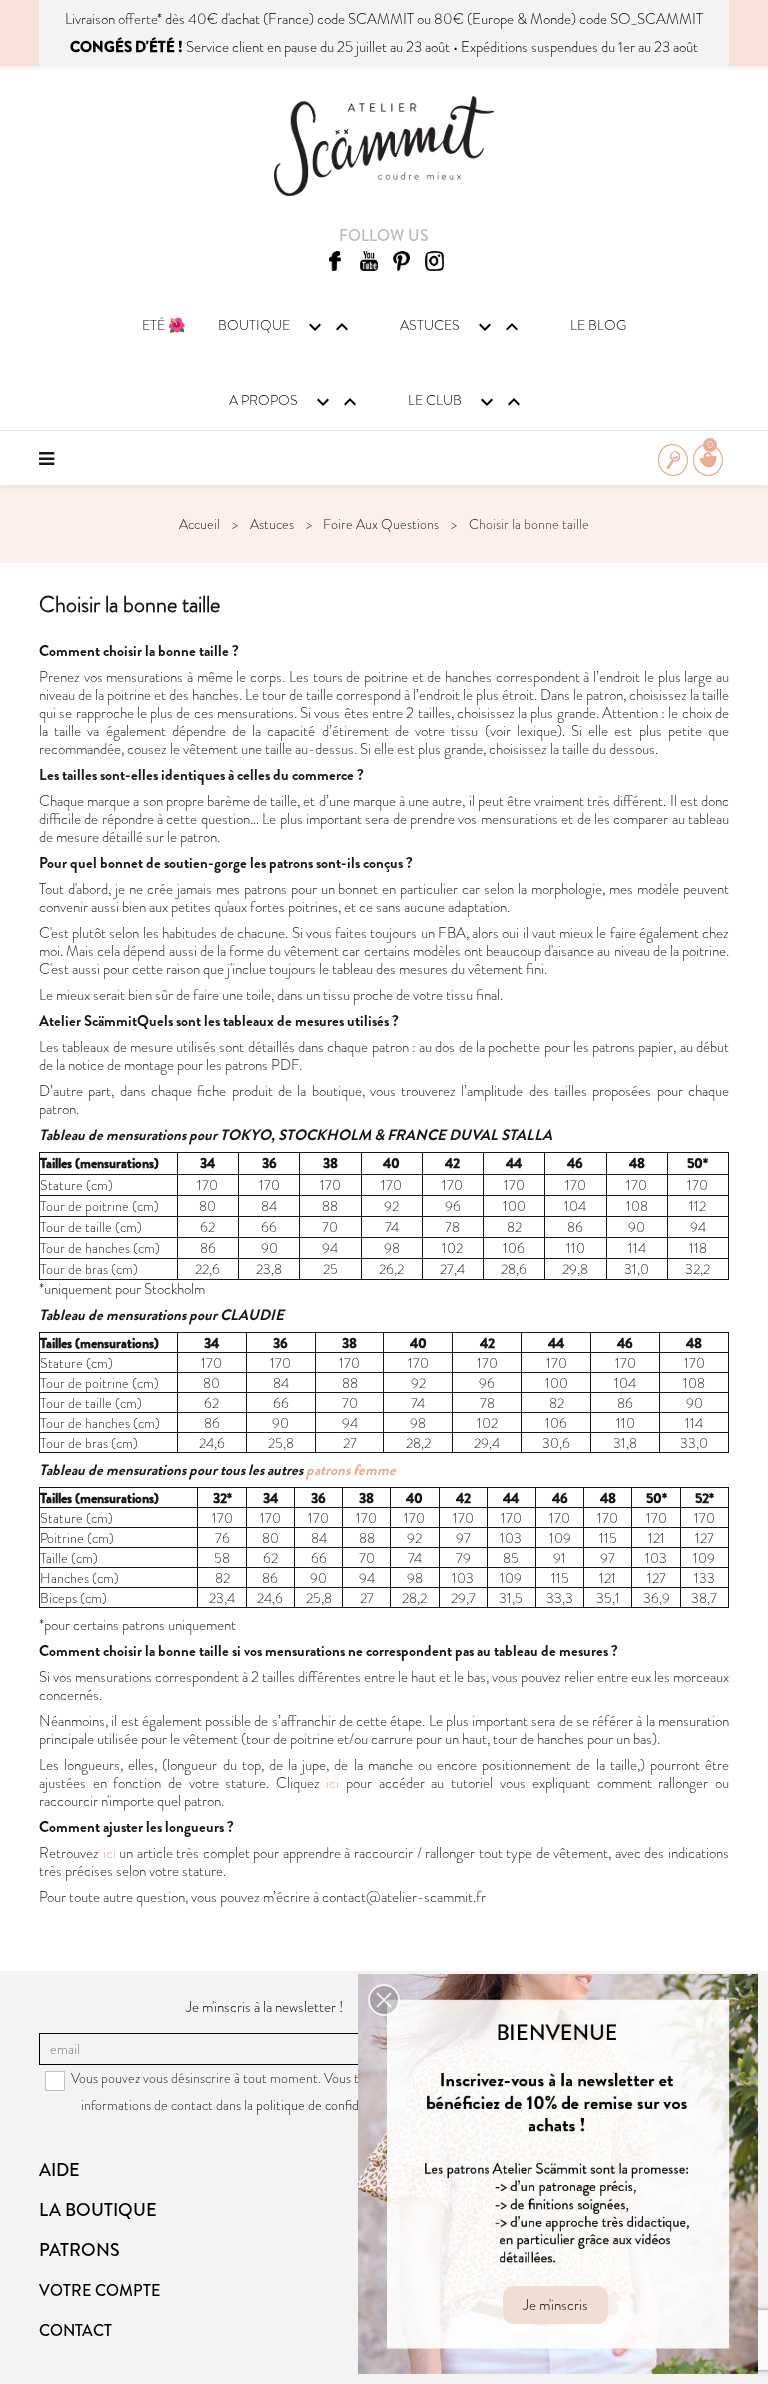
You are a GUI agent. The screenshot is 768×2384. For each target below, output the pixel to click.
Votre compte (99, 2290)
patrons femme (351, 1470)
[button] (384, 2000)
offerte (137, 19)
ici (336, 1783)
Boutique (286, 327)
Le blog (598, 325)
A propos (295, 402)
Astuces (462, 327)
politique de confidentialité (330, 2105)
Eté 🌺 (163, 325)
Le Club (467, 402)
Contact (75, 2330)
